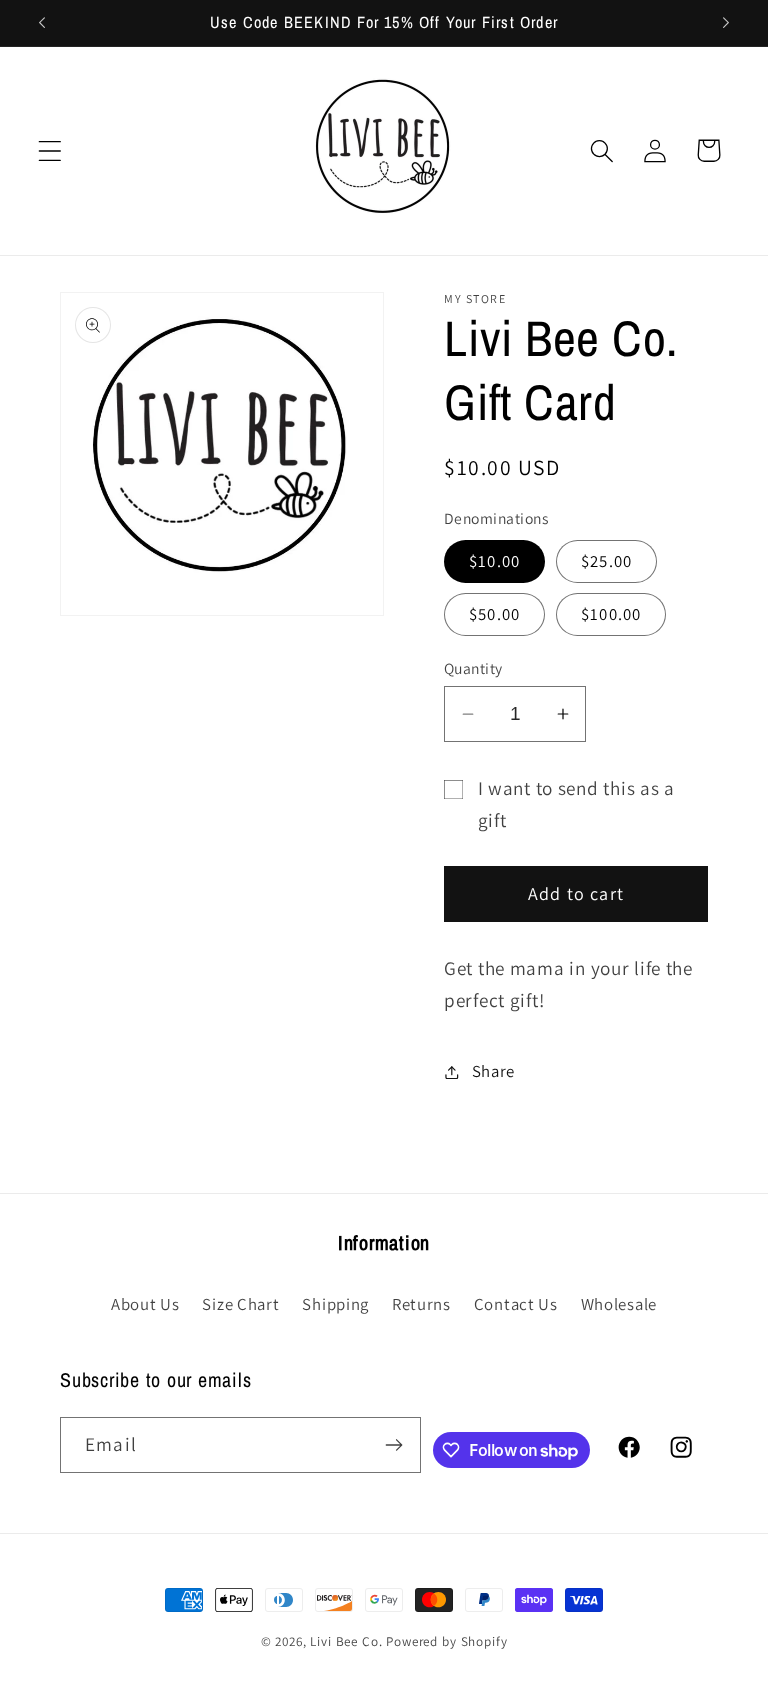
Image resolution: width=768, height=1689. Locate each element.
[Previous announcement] (42, 23)
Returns (421, 1304)
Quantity (473, 668)
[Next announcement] (726, 23)
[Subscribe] (393, 1445)
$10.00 (494, 561)
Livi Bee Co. (346, 1641)
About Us (145, 1304)
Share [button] (493, 1071)
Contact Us (516, 1304)
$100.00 (611, 614)
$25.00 (606, 561)
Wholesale (619, 1304)
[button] (50, 150)
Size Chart (240, 1304)
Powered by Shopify (446, 1641)
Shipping (335, 1304)
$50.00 (494, 614)
